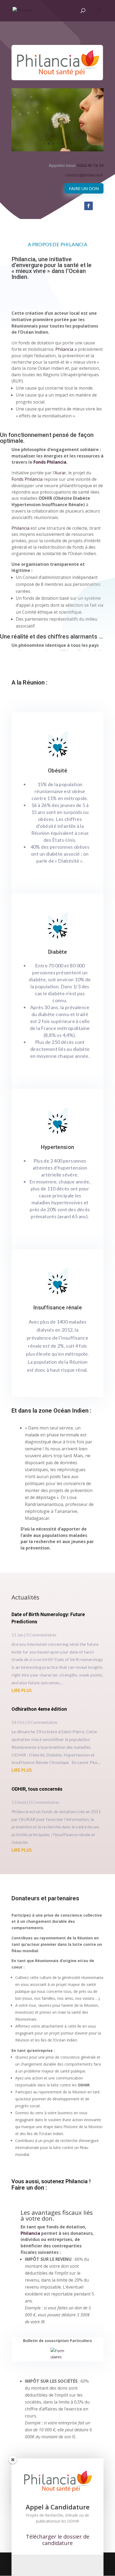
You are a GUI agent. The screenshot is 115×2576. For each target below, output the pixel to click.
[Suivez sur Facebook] (89, 206)
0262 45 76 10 (90, 165)
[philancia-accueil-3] (57, 150)
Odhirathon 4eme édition (39, 1709)
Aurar (60, 473)
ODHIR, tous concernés (37, 1789)
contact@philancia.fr (84, 175)
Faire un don (84, 188)
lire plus (22, 1690)
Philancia (64, 349)
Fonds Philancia (50, 462)
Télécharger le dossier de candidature (58, 2540)
